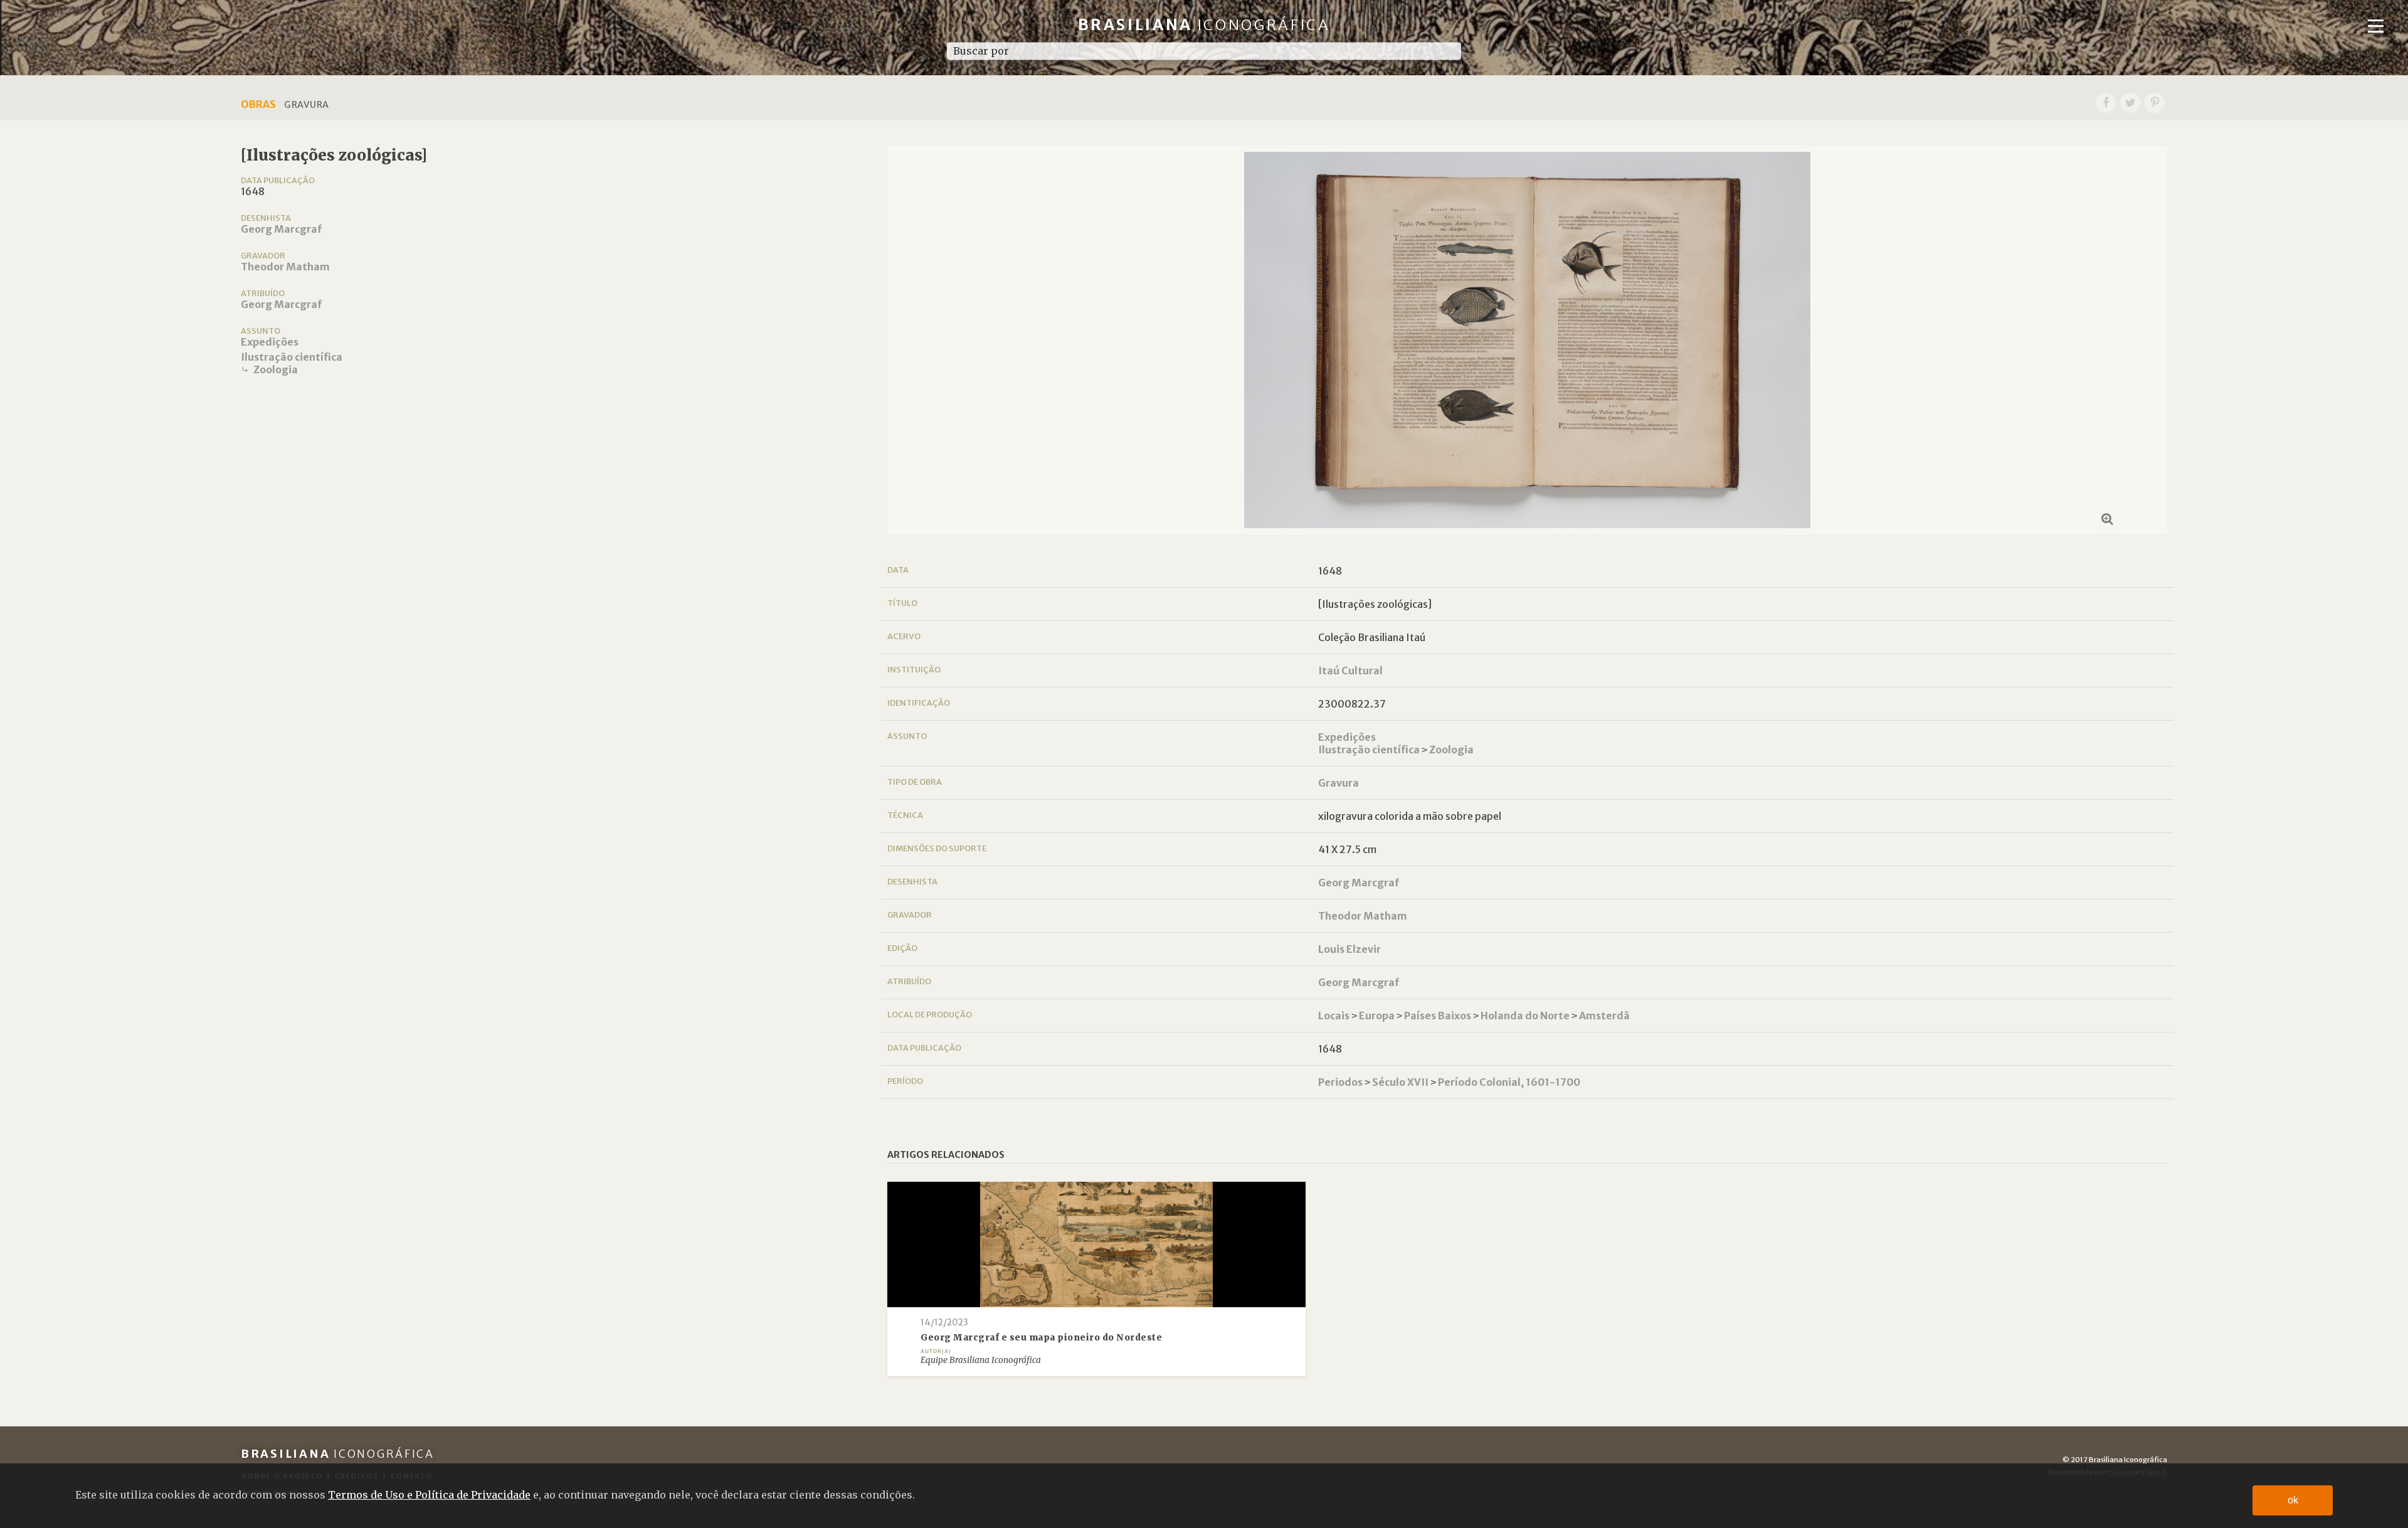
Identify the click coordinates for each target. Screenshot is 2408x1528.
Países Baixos (1438, 1016)
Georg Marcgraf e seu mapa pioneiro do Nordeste (1041, 1338)
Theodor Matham (285, 267)
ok (2293, 1500)
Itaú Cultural (1350, 671)
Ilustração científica (292, 357)
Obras (258, 104)
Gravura (1339, 783)
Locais (1334, 1016)
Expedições (270, 342)
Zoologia (276, 369)
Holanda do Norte (1525, 1016)
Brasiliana (1204, 25)
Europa (1377, 1016)
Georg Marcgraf (281, 229)
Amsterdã (1604, 1016)
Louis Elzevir (1349, 949)
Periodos (1340, 1082)
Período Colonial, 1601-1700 (1509, 1082)
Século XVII (1400, 1082)
